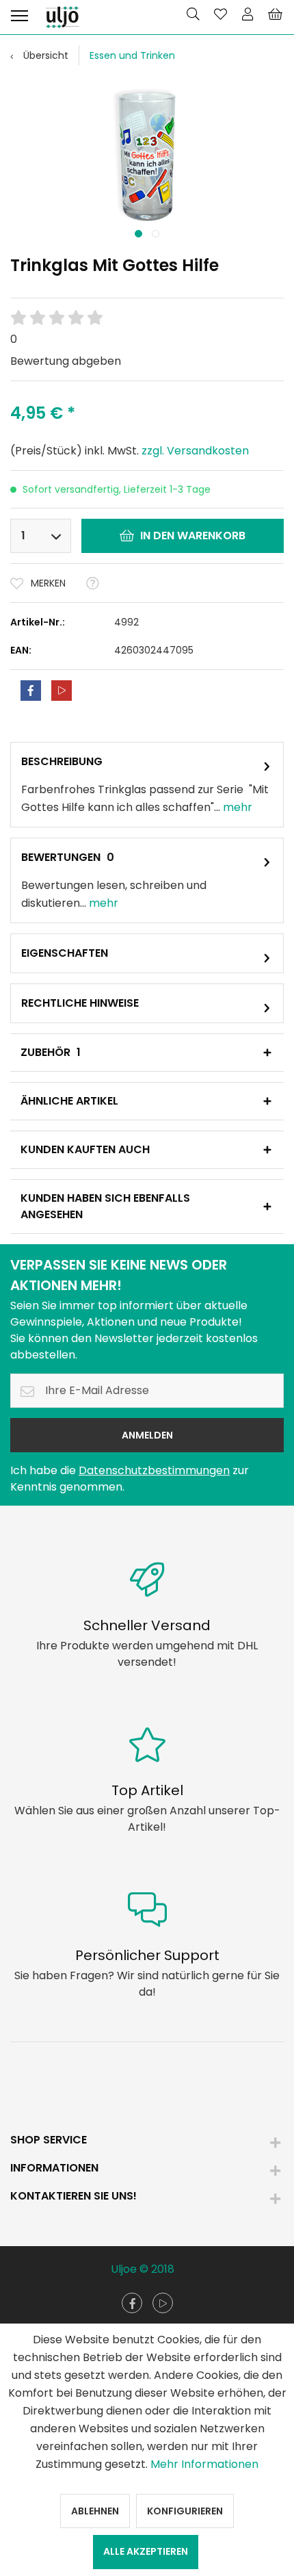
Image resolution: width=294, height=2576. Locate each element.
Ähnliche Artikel (69, 1101)
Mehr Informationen (204, 2464)
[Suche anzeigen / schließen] (193, 14)
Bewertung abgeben (66, 361)
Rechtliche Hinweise (80, 1003)
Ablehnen (95, 2511)
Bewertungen (61, 857)
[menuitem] (19, 14)
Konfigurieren (185, 2511)
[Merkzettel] (220, 14)
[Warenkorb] (275, 14)
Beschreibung (62, 761)
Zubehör (51, 1052)
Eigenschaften (65, 953)
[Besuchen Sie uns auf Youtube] (163, 2303)
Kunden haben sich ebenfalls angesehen (105, 1206)
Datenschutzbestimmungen (154, 1470)
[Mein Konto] (248, 14)
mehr (236, 807)
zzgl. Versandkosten (195, 451)
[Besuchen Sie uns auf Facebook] (132, 2303)
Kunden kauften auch (85, 1149)
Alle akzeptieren (146, 2551)
